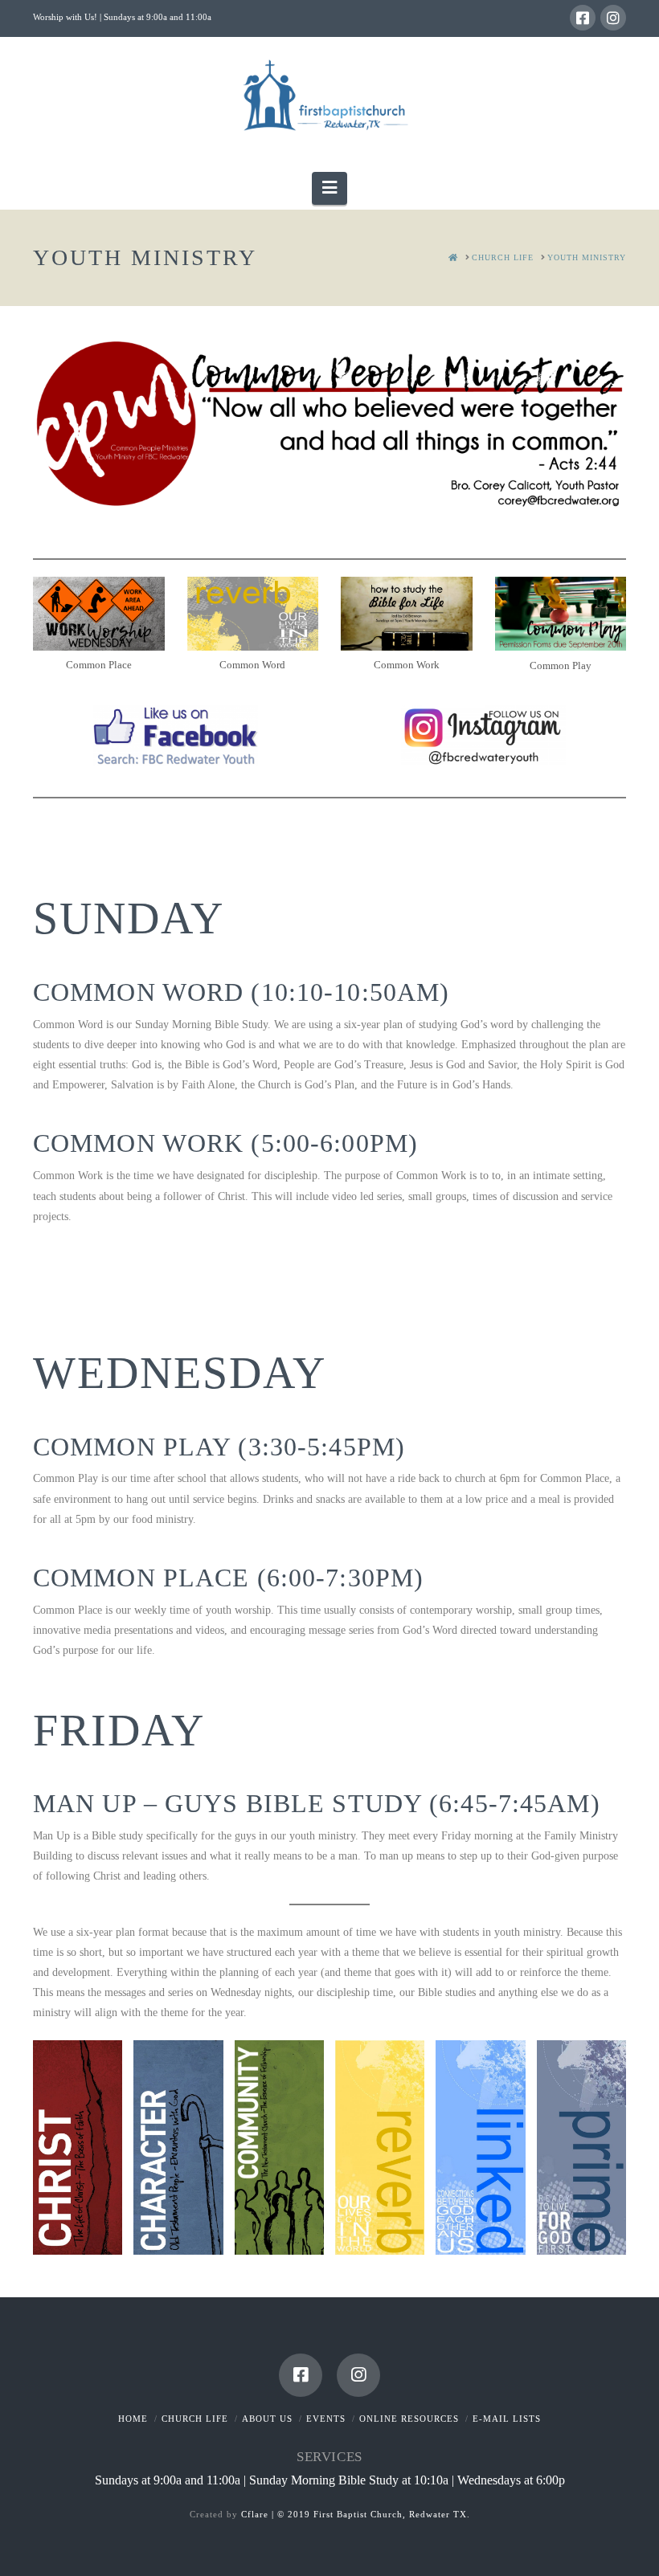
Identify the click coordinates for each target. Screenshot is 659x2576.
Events (326, 2419)
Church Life (195, 2419)
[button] (329, 188)
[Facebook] (583, 18)
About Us (267, 2419)
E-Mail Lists (507, 2419)
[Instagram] (613, 18)
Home (133, 2419)
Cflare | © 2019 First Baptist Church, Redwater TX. (356, 2514)
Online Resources (409, 2419)
